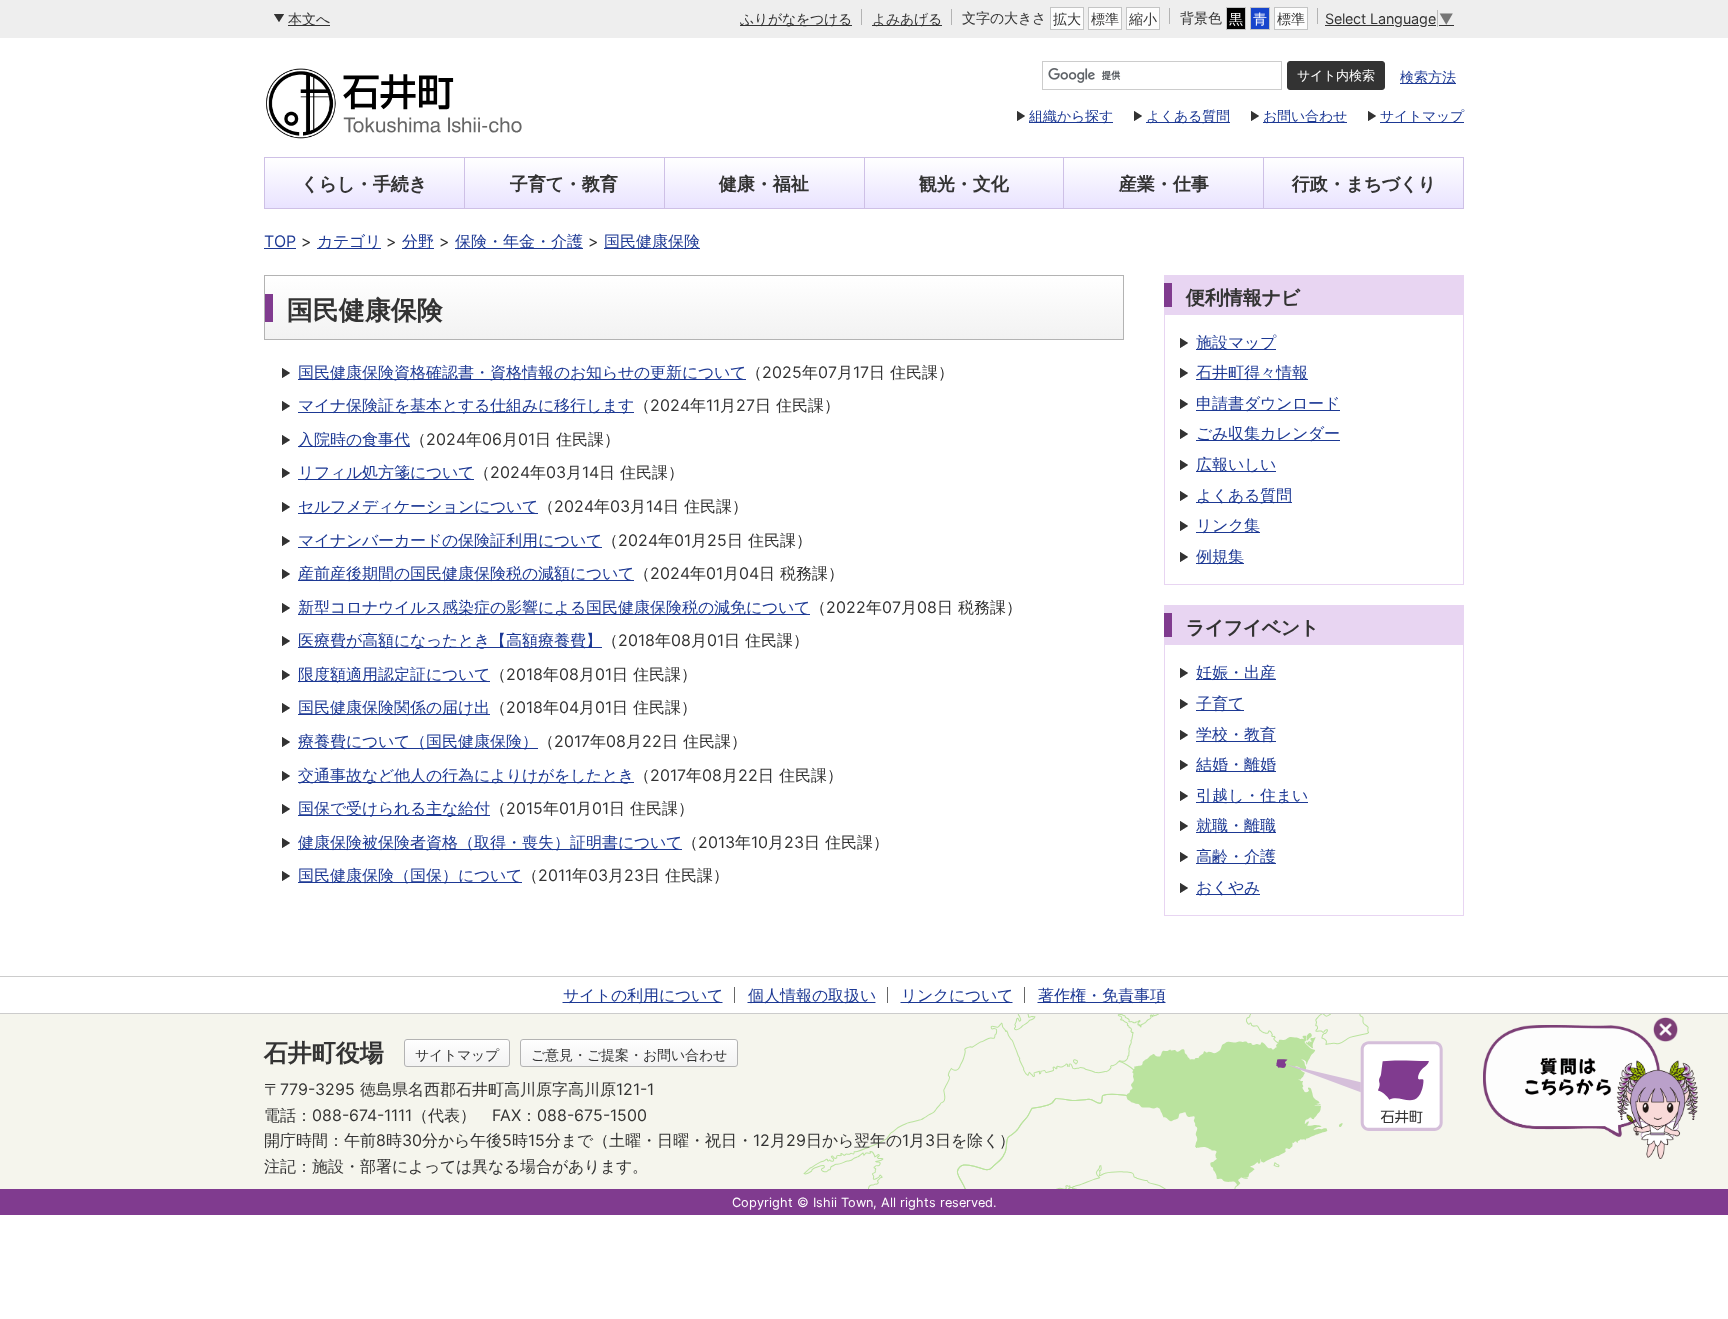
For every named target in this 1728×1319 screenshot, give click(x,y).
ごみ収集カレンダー (1268, 433)
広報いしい (1236, 464)
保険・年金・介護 (519, 241)
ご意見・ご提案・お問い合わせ (629, 1054)
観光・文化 (964, 183)
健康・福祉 (764, 183)
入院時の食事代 (354, 439)
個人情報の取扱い (812, 995)
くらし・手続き (364, 183)
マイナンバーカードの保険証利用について (450, 540)
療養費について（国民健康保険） (418, 741)
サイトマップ (1422, 115)
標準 (1105, 18)
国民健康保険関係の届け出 (394, 707)
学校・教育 (1236, 734)
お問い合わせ (1305, 115)
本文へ (309, 18)
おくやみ (1228, 887)
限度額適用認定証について (394, 674)
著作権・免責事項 (1102, 995)
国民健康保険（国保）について (410, 875)
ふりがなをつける (796, 18)
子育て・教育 (564, 183)
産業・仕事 (1164, 183)
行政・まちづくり (1364, 183)
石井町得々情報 (1252, 372)
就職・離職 (1236, 825)
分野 (418, 241)
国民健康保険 (652, 241)
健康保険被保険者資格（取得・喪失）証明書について (490, 842)
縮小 (1143, 18)
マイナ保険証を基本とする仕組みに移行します (466, 405)
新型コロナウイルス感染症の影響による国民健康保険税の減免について (554, 607)
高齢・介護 (1236, 856)
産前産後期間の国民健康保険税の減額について (466, 573)
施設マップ (1236, 342)
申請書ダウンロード (1268, 403)
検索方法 (1428, 76)
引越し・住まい (1252, 795)
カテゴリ (349, 241)
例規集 (1220, 556)
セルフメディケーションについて (418, 506)
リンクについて (957, 995)
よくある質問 (1188, 115)
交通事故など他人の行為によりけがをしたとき (466, 775)
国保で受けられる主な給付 (394, 808)
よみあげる (907, 18)
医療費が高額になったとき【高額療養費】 (450, 640)
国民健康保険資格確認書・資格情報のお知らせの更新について (522, 372)
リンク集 (1228, 525)
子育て (1220, 703)
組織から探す (1071, 115)
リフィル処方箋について (386, 472)
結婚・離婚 (1236, 764)
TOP (280, 241)
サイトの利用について (643, 995)
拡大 (1067, 18)
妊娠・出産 (1236, 672)
